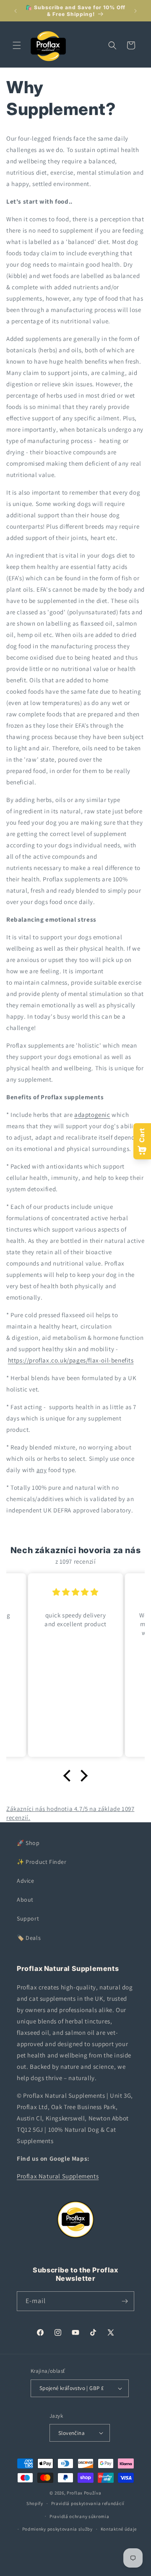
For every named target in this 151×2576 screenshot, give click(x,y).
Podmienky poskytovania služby (57, 2529)
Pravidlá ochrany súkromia (79, 2516)
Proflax (75, 2493)
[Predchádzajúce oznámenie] (16, 11)
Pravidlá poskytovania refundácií (88, 2503)
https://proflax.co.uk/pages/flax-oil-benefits (71, 1360)
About (25, 1900)
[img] (75, 1592)
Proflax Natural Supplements (58, 2176)
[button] (17, 45)
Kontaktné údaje (119, 2529)
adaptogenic (92, 1115)
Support (28, 1918)
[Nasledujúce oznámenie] (135, 11)
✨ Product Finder (42, 1862)
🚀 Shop (28, 1843)
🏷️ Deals (29, 1938)
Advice (26, 1881)
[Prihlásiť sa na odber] (125, 2301)
